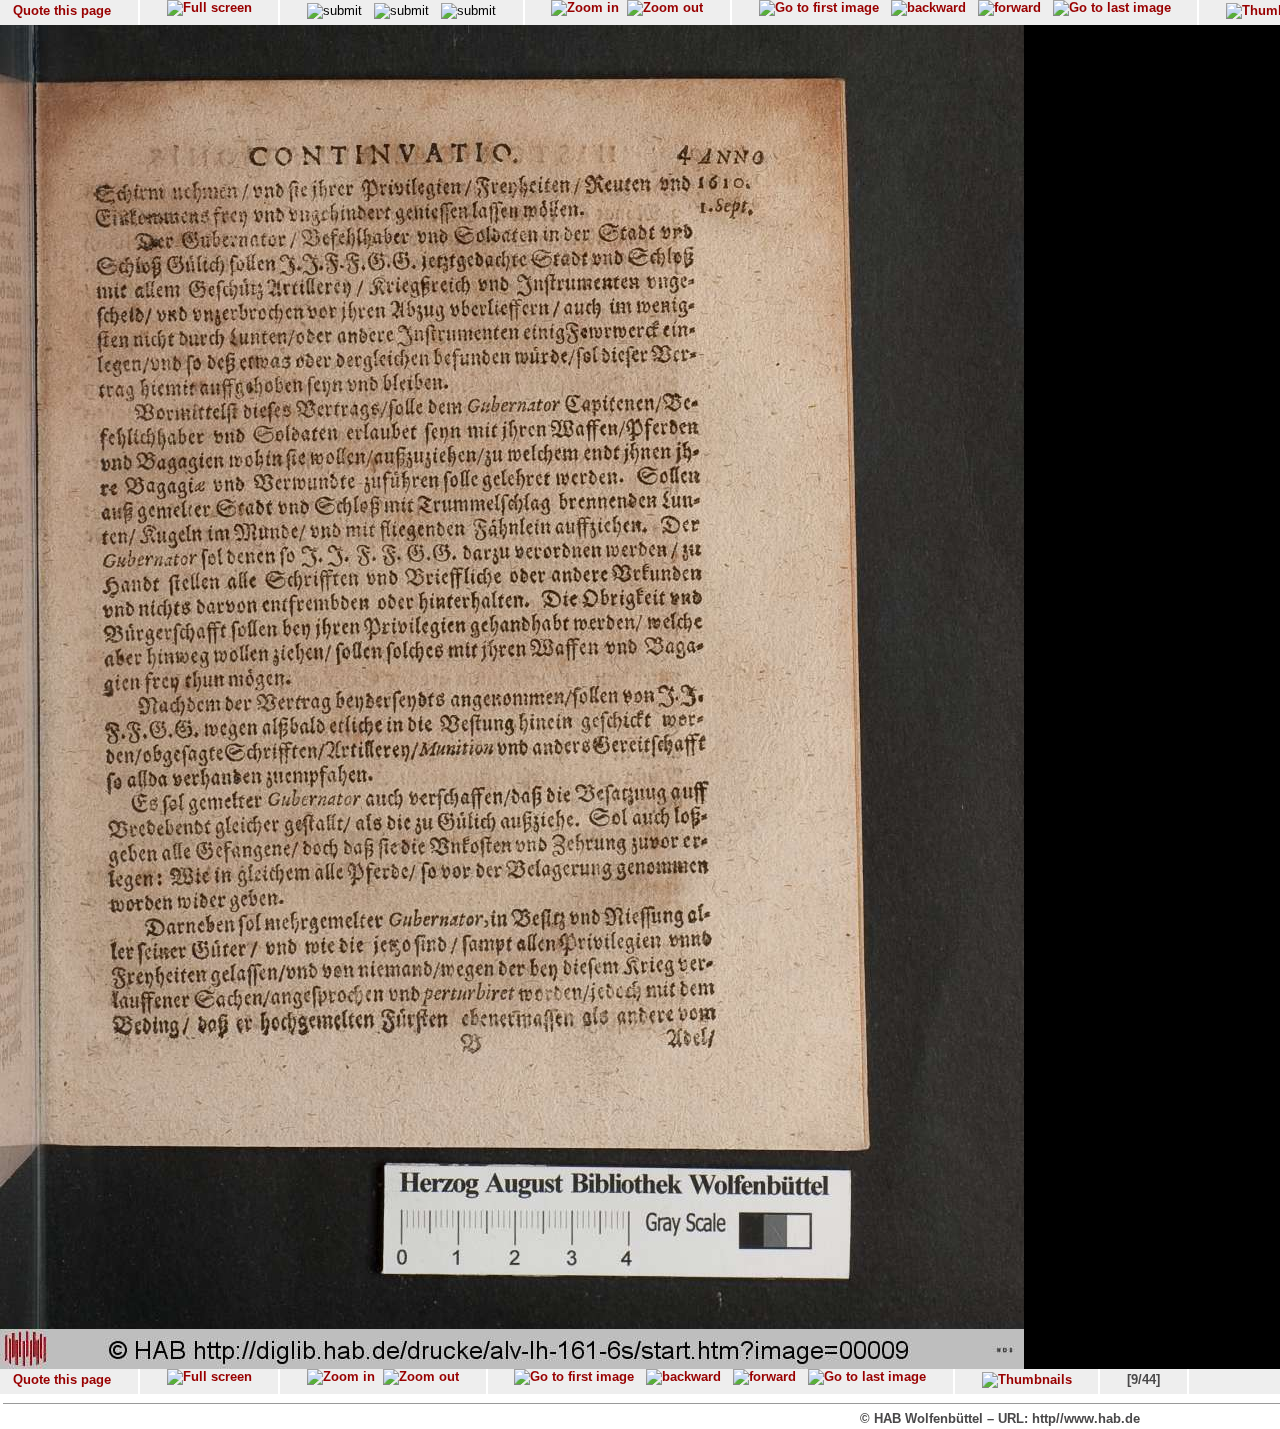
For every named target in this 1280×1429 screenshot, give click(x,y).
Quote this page (62, 10)
